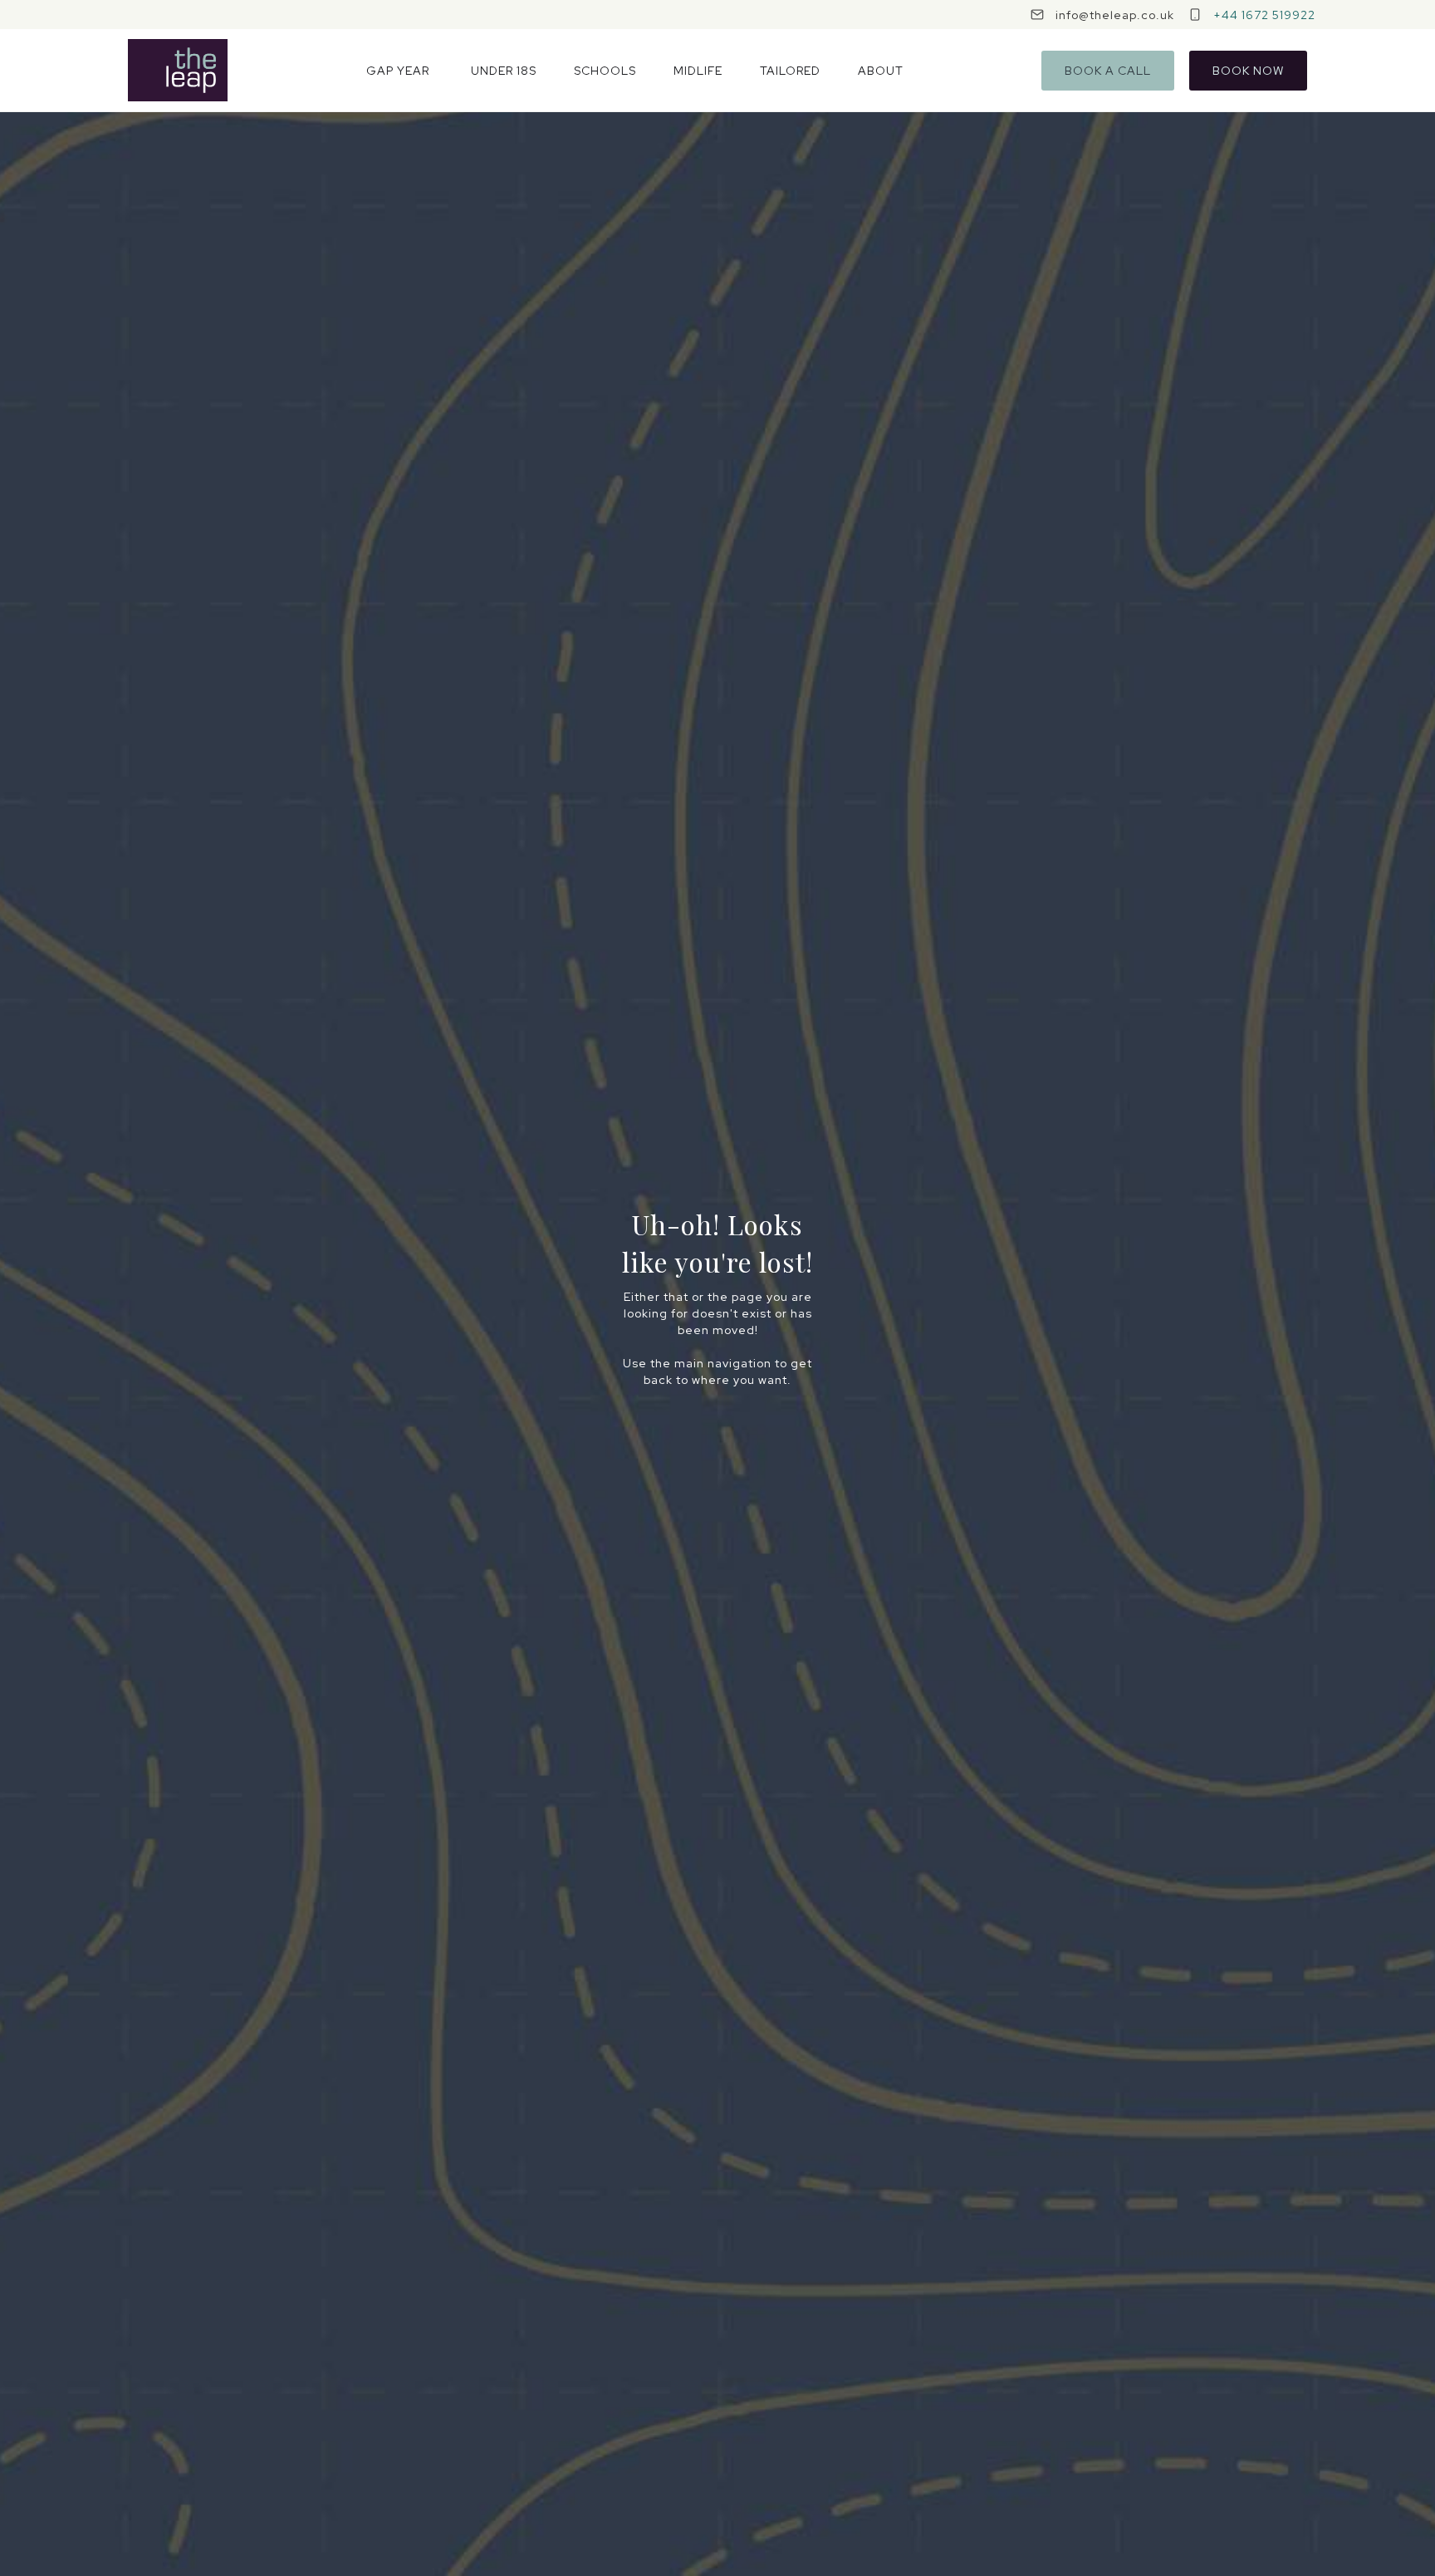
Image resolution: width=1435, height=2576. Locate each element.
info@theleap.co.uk (1115, 15)
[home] (178, 70)
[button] (398, 71)
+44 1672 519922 (1264, 15)
